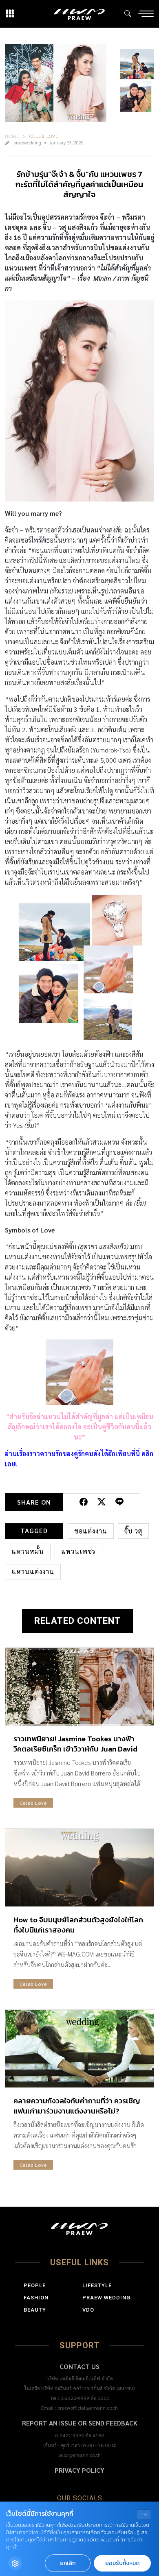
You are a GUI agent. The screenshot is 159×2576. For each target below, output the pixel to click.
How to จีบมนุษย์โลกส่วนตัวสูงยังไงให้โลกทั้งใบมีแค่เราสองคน (78, 1925)
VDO (88, 2310)
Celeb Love (44, 136)
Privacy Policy (79, 2470)
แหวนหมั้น (28, 1551)
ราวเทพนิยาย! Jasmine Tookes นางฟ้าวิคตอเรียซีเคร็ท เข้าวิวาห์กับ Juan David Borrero (75, 1749)
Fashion (36, 2298)
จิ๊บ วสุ (133, 1531)
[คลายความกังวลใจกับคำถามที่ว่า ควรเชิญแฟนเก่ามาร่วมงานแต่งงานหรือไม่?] (79, 2049)
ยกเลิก (68, 2563)
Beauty (35, 2310)
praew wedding (106, 2298)
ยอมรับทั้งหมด (122, 2563)
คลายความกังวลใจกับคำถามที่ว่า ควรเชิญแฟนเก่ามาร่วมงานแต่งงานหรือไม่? (77, 2106)
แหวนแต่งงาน (33, 1572)
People (35, 2285)
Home (12, 136)
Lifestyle (97, 2285)
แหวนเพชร (78, 1551)
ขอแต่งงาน (91, 1531)
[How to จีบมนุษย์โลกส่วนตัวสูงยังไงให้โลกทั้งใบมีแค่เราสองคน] (79, 1868)
